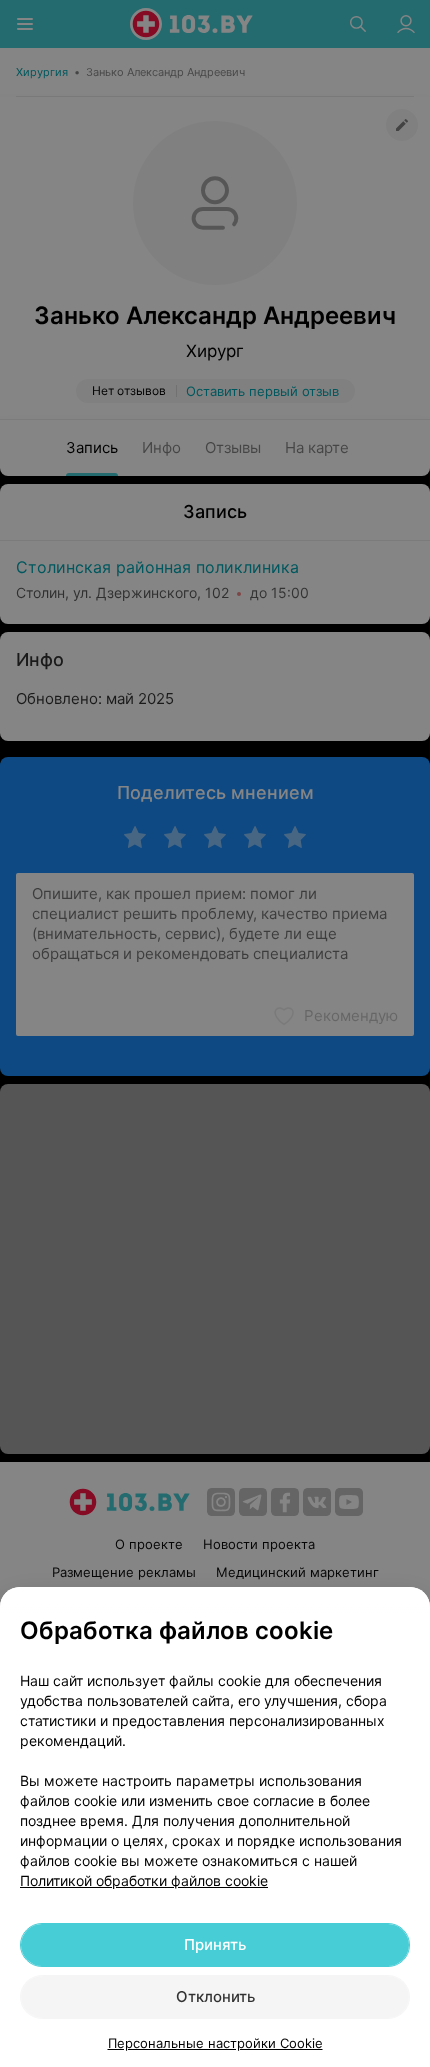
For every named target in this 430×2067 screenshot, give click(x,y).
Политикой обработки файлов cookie (144, 1880)
